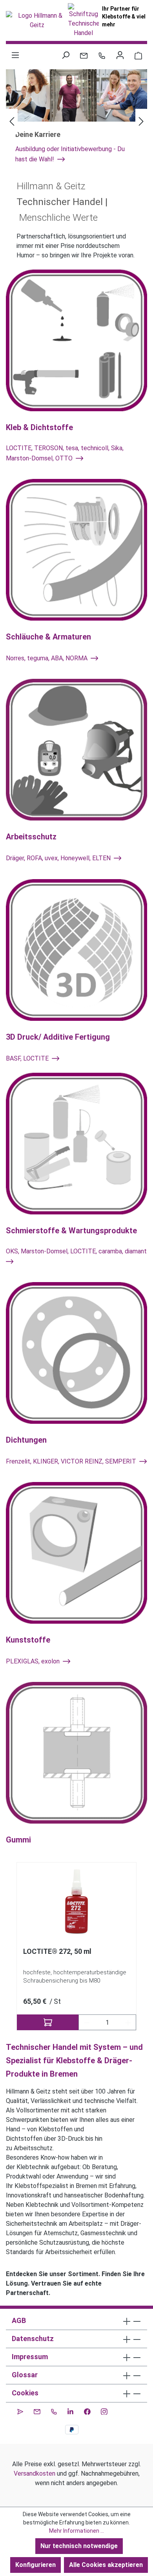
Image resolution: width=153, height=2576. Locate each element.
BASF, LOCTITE (28, 1058)
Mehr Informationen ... (76, 2531)
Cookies (25, 2393)
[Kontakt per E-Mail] (84, 55)
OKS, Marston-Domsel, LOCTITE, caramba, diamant (76, 1251)
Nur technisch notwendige (79, 2546)
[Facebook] (87, 2410)
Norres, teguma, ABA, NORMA (47, 658)
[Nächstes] (141, 121)
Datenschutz (33, 2339)
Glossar (25, 2375)
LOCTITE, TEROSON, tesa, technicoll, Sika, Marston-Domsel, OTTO (65, 453)
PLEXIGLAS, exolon (34, 1661)
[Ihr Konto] (120, 55)
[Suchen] (66, 55)
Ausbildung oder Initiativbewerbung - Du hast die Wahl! (70, 154)
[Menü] (15, 55)
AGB (19, 2320)
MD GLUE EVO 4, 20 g (62, 1951)
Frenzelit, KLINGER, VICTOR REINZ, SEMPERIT (72, 1461)
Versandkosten (35, 2473)
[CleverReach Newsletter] (20, 2410)
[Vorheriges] (12, 121)
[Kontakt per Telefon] (102, 55)
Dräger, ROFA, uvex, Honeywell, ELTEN (59, 858)
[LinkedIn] (70, 2410)
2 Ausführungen (82, 2022)
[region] (76, 1947)
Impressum (30, 2357)
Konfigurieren (36, 2565)
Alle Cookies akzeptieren (106, 2565)
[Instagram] (104, 2410)
